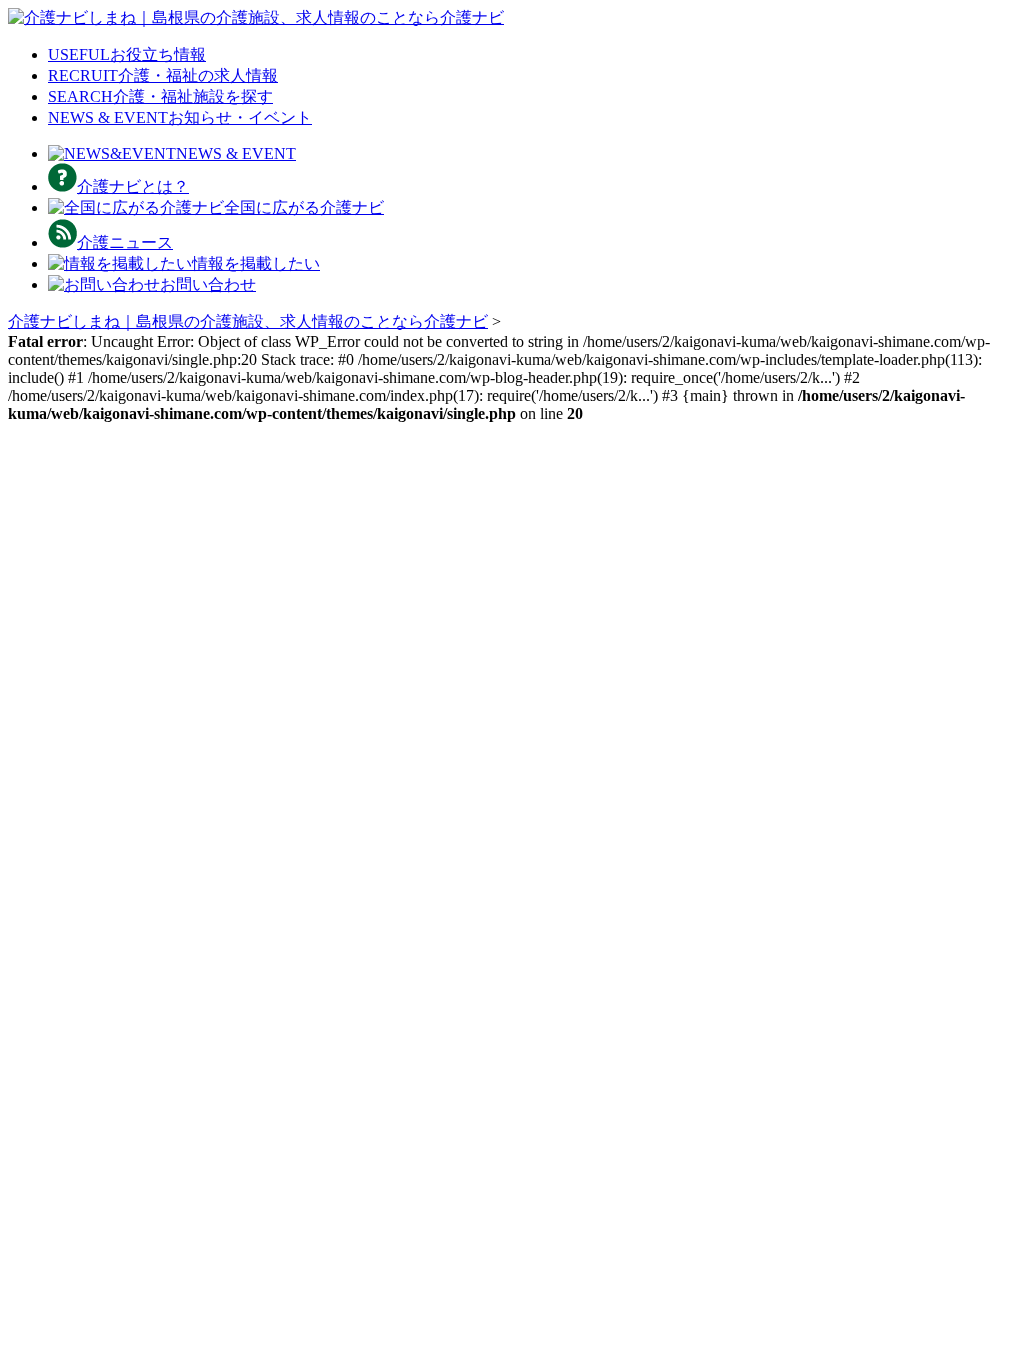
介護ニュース (125, 242)
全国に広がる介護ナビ (304, 207)
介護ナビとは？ (133, 186)
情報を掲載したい (256, 263)
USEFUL (127, 54)
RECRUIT (163, 75)
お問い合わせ (208, 284)
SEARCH (160, 96)
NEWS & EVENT (180, 117)
